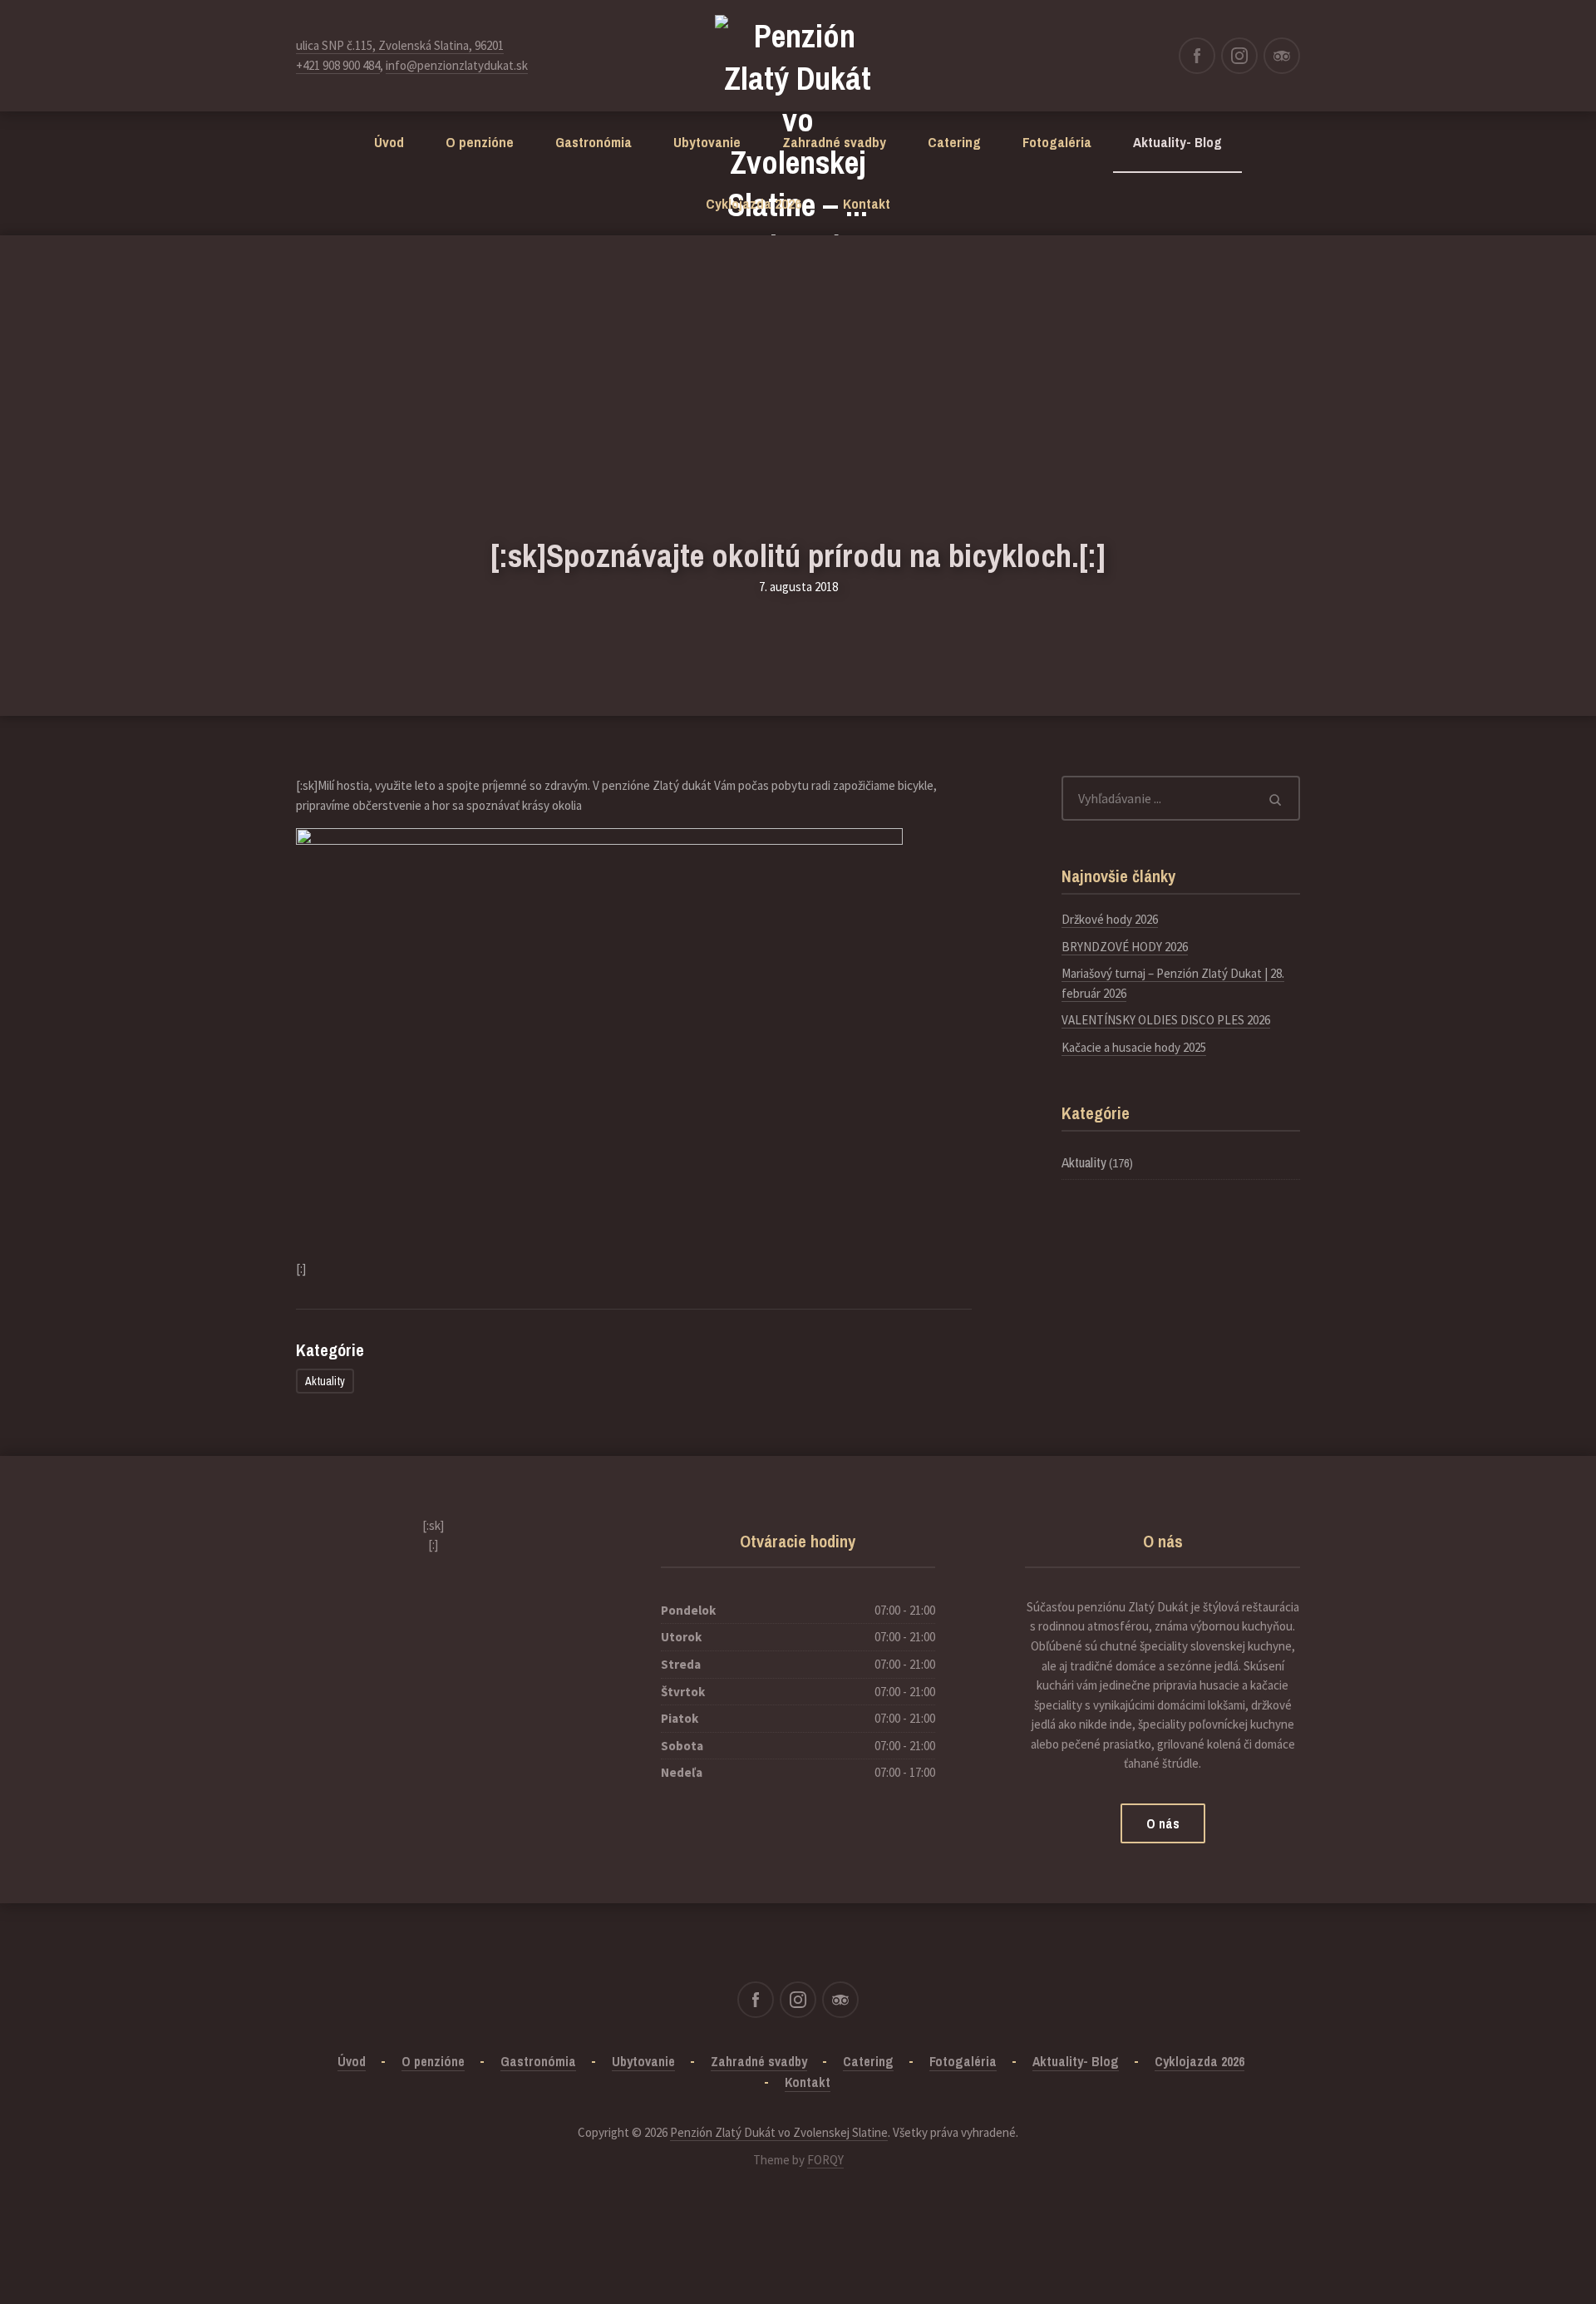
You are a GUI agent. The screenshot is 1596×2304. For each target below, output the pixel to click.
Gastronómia (594, 142)
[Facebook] (1197, 56)
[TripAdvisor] (1282, 56)
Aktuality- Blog (1177, 142)
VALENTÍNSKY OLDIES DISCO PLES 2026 (1166, 1020)
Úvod (389, 142)
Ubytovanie (707, 142)
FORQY (825, 2160)
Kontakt (867, 203)
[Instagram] (1239, 56)
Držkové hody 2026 (1110, 919)
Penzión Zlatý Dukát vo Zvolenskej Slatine (779, 2132)
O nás (1163, 1823)
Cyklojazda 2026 (754, 203)
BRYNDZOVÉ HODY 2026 (1125, 947)
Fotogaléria (1057, 142)
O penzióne (480, 142)
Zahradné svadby (834, 142)
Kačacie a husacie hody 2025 (1134, 1047)
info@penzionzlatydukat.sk (457, 65)
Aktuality (325, 1381)
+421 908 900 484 (338, 65)
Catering (954, 142)
